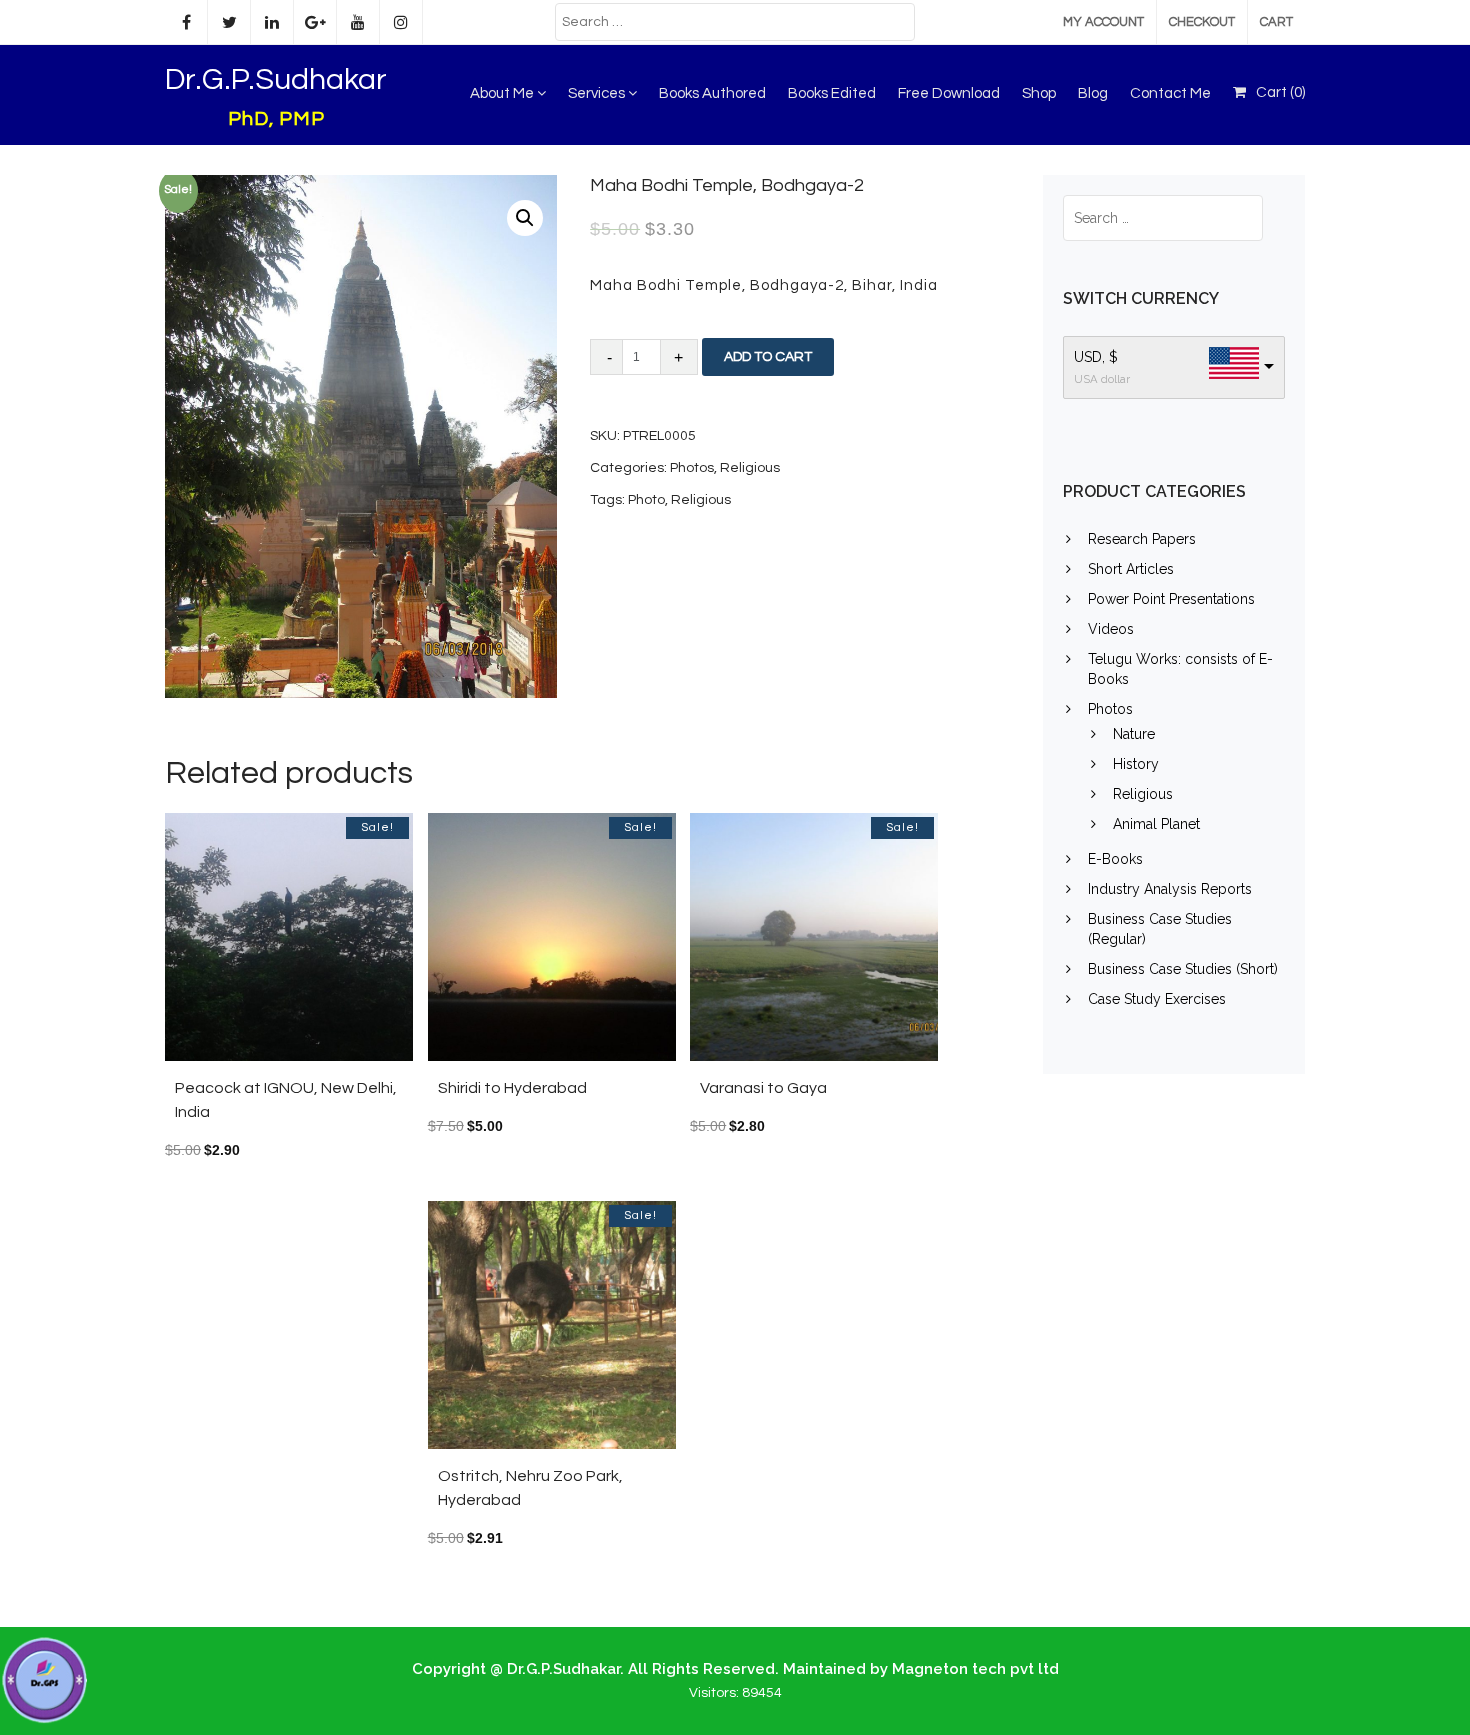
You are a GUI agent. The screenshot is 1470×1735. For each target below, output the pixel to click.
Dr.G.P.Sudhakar (276, 79)
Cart (1276, 22)
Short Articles (1131, 569)
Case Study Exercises (1157, 999)
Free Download (949, 93)
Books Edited (832, 93)
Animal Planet (1156, 824)
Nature (1134, 734)
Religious (750, 468)
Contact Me (1170, 93)
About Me (503, 93)
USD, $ (1096, 357)
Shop (1039, 93)
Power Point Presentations (1171, 599)
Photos (692, 468)
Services (598, 93)
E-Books (1115, 859)
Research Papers (1142, 539)
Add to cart (768, 357)
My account (1103, 22)
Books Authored (712, 93)
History (1136, 764)
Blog (1093, 93)
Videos (1111, 629)
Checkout (1202, 22)
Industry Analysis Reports (1170, 889)
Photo (646, 500)
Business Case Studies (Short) (1183, 969)
